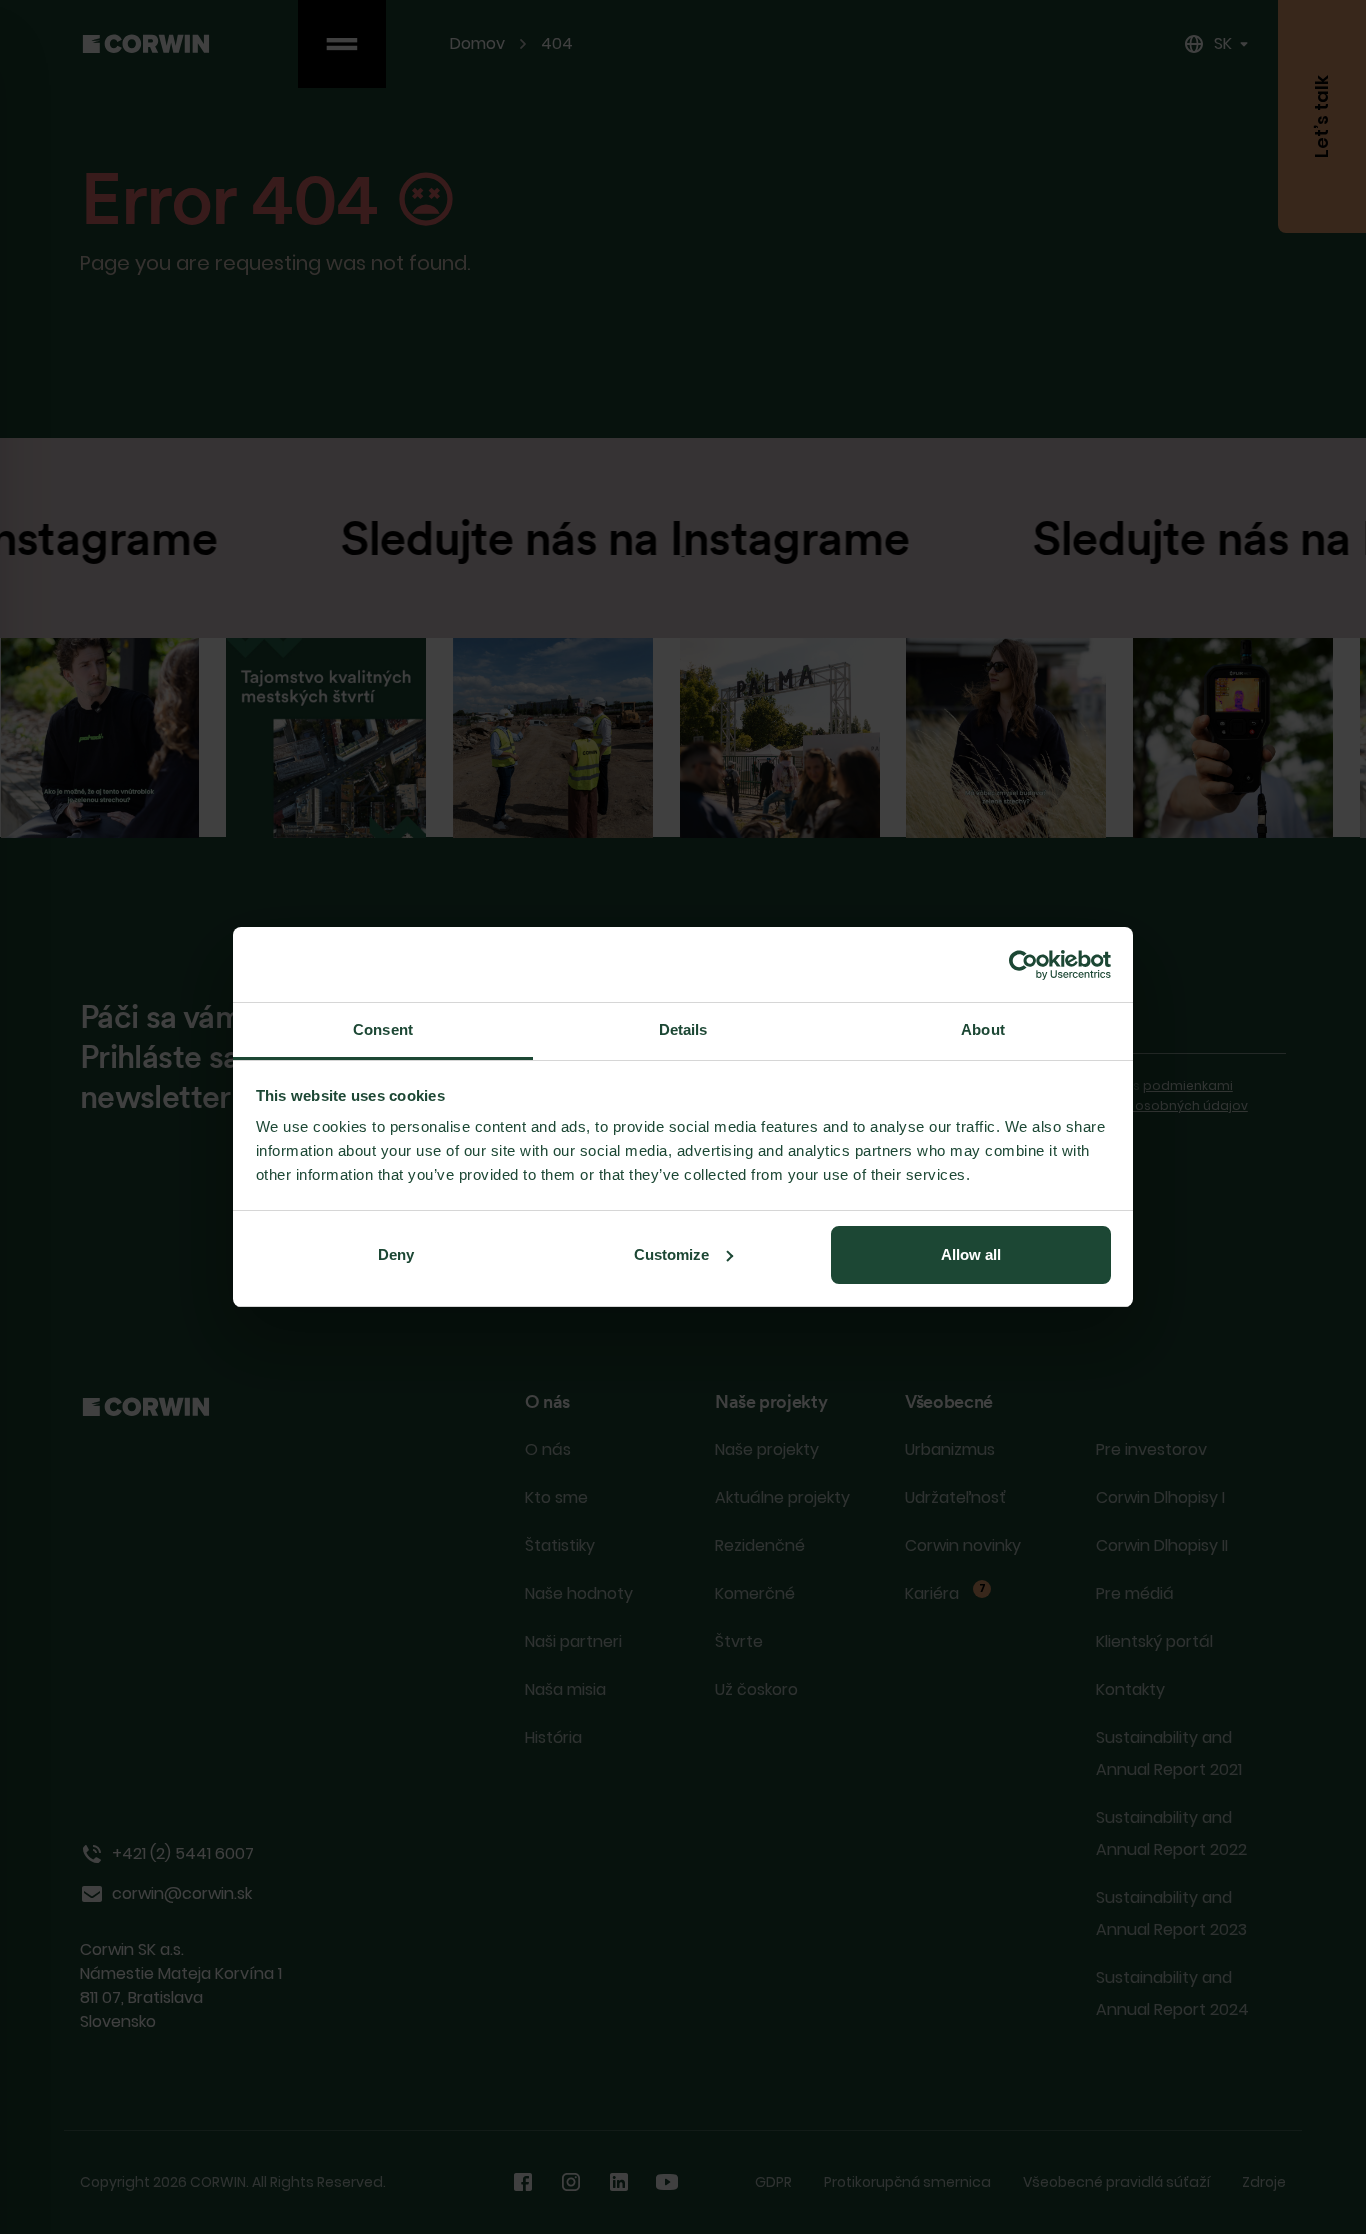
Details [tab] (683, 1029)
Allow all (971, 1254)
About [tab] (983, 1029)
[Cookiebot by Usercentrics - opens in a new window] (1023, 965)
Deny (396, 1254)
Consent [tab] (383, 1029)
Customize (671, 1254)
